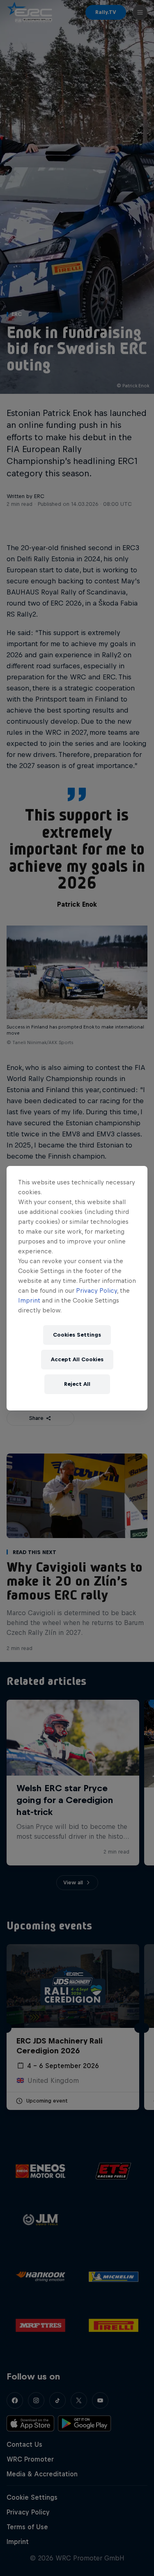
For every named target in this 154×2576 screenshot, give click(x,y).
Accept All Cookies (77, 1359)
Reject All (77, 1384)
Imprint (29, 1300)
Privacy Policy (97, 1290)
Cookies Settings (77, 1335)
